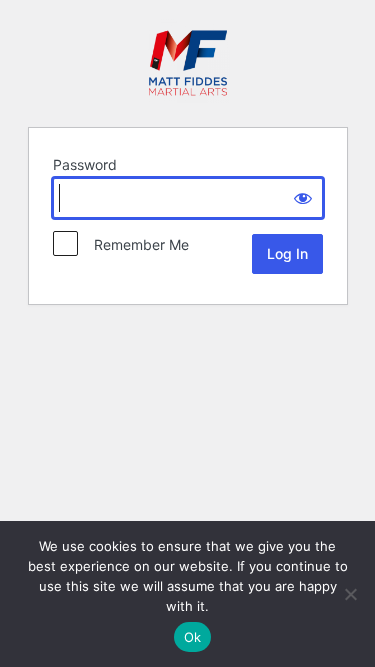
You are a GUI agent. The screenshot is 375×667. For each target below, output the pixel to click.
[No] (350, 594)
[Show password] (303, 198)
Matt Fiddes (188, 61)
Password (85, 164)
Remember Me (135, 244)
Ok (193, 637)
